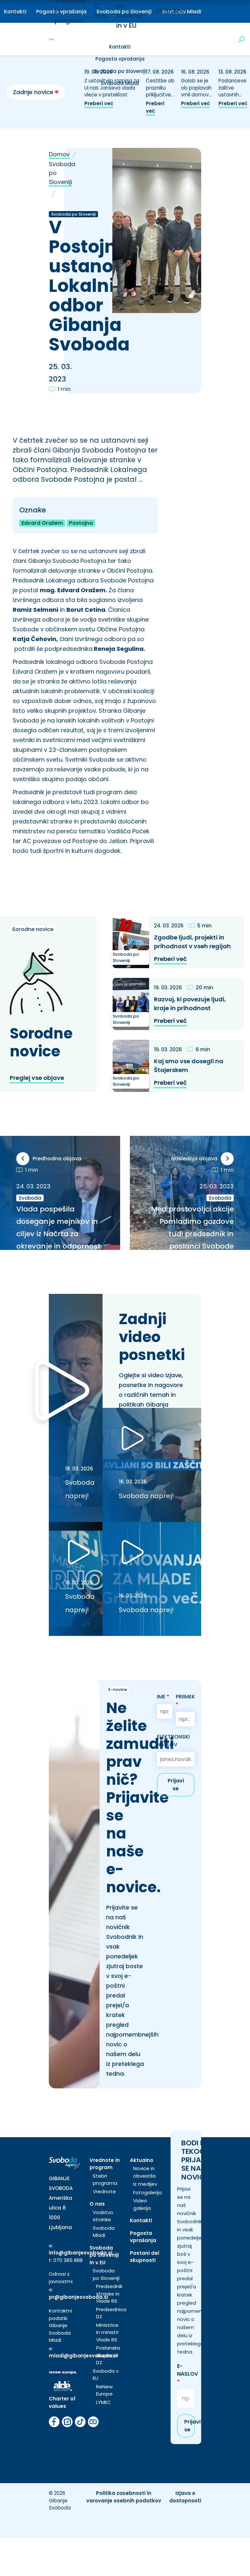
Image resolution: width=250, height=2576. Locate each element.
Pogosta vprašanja (120, 59)
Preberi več (99, 103)
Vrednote (104, 2191)
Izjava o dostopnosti (185, 2497)
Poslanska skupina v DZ (108, 2355)
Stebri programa (105, 2180)
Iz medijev (145, 2184)
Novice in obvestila (144, 2172)
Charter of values (62, 2402)
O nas (97, 2204)
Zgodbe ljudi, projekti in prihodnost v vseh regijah (192, 942)
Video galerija (142, 2204)
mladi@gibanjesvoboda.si (83, 2356)
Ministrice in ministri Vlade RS (107, 2332)
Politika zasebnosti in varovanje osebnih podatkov (124, 2497)
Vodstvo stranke (103, 2216)
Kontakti (15, 12)
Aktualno (170, 11)
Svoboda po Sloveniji (120, 71)
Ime (163, 1697)
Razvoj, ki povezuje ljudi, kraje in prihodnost (190, 1004)
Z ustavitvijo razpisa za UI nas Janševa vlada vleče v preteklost (112, 88)
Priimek (185, 1701)
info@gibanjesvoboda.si (81, 2253)
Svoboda (30, 1198)
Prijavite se (190, 2426)
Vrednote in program (105, 2164)
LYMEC (104, 2402)
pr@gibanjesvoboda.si (78, 2297)
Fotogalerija (147, 2192)
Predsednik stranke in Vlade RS (109, 2294)
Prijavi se (176, 1785)
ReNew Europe (104, 2390)
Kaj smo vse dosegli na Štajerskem (189, 1066)
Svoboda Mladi (104, 2232)
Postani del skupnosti (145, 2257)
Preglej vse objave (37, 1078)
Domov (59, 154)
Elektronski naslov (173, 1741)
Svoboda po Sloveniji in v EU (104, 2255)
